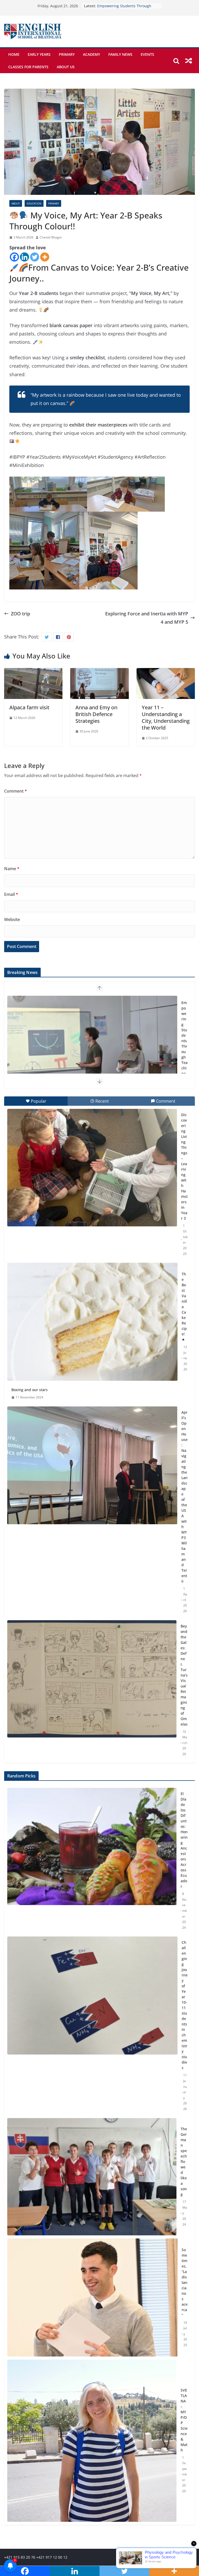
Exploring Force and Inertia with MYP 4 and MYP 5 (147, 618)
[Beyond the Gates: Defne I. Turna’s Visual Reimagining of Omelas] (92, 1679)
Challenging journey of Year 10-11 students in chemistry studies (185, 2005)
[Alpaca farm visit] (33, 672)
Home (14, 54)
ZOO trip (20, 614)
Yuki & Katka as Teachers (119, 6)
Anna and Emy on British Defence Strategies (96, 714)
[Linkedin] (24, 257)
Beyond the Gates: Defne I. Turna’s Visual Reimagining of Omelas (184, 1675)
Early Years (39, 54)
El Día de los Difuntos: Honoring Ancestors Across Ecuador (184, 1840)
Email (11, 894)
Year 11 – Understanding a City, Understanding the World (166, 717)
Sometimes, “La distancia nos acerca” (185, 2282)
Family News (120, 54)
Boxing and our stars (30, 1390)
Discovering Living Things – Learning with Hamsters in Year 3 (184, 1166)
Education (34, 203)
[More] (45, 257)
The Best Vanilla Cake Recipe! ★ (184, 1307)
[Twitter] (35, 257)
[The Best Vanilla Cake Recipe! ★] (92, 1322)
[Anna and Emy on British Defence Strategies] (99, 672)
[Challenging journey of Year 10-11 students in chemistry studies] (92, 2026)
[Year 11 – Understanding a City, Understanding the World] (166, 672)
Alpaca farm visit (29, 707)
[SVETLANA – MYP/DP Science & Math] (92, 2441)
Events (147, 54)
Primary (67, 54)
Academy (91, 54)
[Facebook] (14, 257)
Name (12, 869)
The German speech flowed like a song (184, 2162)
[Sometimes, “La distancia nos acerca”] (92, 2297)
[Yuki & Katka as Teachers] (92, 1055)
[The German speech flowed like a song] (92, 2177)
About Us (66, 67)
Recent (102, 1101)
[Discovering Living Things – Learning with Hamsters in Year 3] (92, 1168)
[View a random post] (189, 61)
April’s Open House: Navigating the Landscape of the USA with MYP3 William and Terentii (184, 1497)
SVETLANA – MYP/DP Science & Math (184, 2420)
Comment (16, 791)
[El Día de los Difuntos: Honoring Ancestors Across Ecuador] (92, 1861)
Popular (39, 1101)
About (16, 203)
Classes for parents (28, 67)
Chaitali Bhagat (51, 237)
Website (12, 919)
